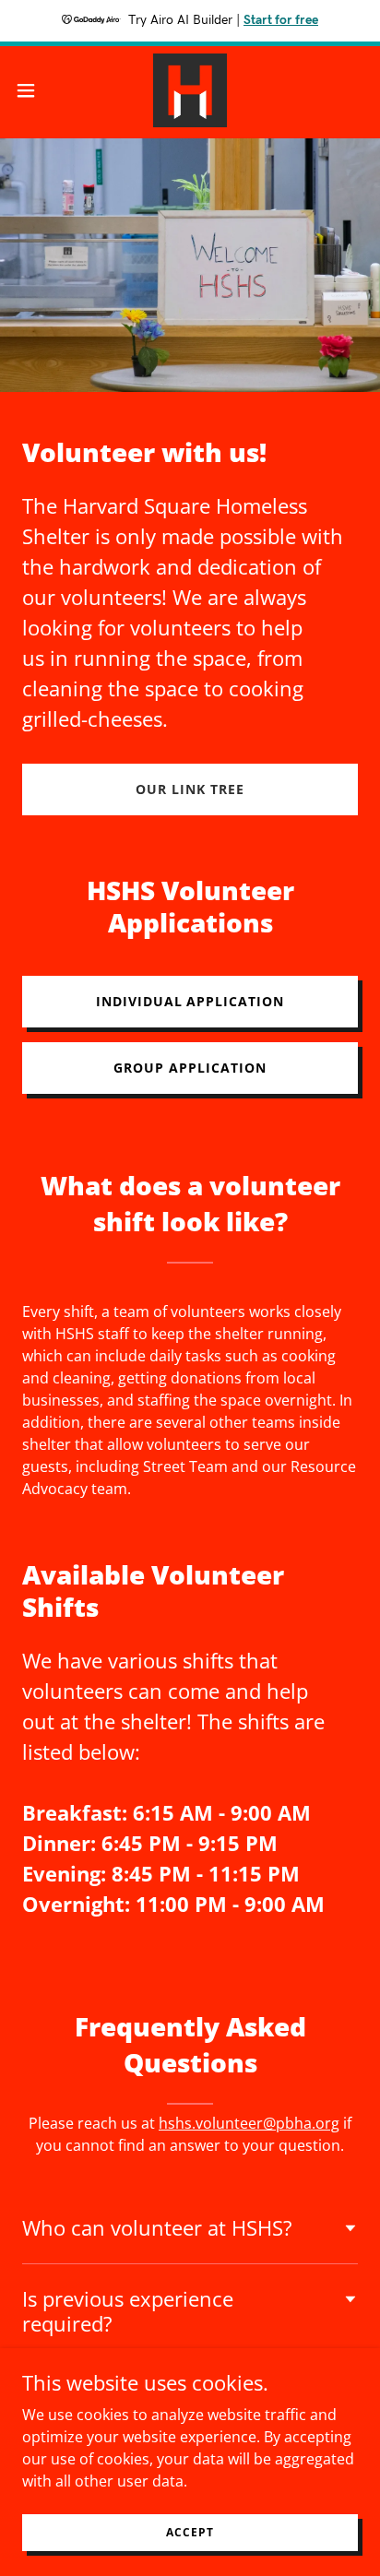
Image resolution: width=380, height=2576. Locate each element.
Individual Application (190, 1001)
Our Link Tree (190, 789)
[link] (190, 90)
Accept (190, 2532)
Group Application (190, 1068)
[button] (35, 90)
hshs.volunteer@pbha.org (249, 2123)
